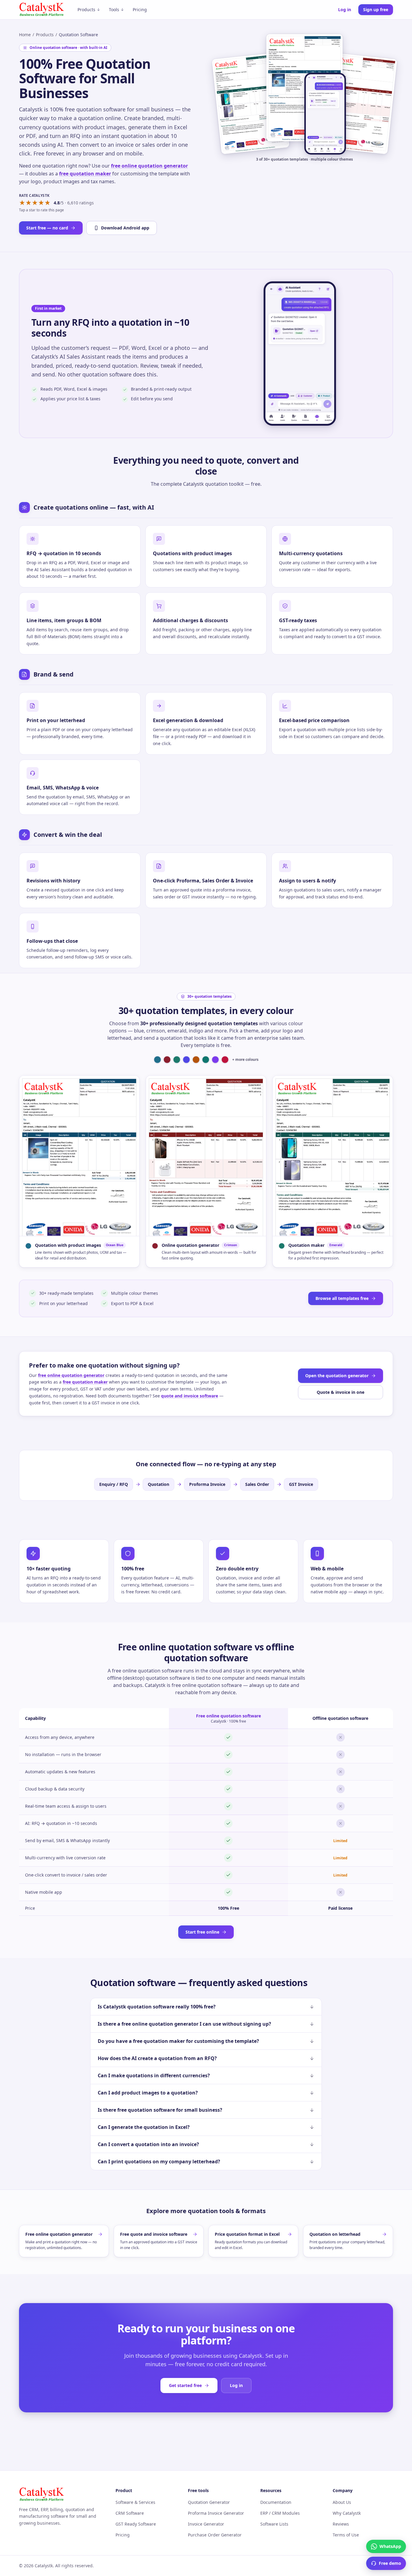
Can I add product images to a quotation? (148, 2093)
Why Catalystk (347, 2513)
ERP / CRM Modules (280, 2513)
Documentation (276, 2502)
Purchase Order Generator (215, 2535)
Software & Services (135, 2502)
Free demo (390, 2563)
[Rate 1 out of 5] (22, 203)
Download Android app (125, 228)
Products (86, 10)
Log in (345, 10)
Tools (114, 10)
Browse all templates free (342, 1298)
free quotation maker (85, 174)
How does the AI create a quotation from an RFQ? (157, 2058)
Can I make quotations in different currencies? (154, 2075)
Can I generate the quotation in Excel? (144, 2127)
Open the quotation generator (337, 1376)
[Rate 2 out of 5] (29, 203)
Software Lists (274, 2524)
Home (25, 35)
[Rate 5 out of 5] (48, 203)
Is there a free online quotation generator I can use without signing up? (184, 2024)
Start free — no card (47, 228)
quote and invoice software (190, 1396)
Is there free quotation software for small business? (160, 2110)
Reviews (341, 2524)
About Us (342, 2502)
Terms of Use (346, 2535)
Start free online (202, 1932)
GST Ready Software (136, 2524)
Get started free (185, 2385)
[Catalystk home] (42, 10)
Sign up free (376, 10)
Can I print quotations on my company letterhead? (159, 2162)
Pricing (140, 10)
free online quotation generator (149, 166)
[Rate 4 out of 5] (41, 203)
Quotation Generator (209, 2502)
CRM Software (130, 2513)
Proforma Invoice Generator (216, 2513)
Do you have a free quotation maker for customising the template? (178, 2041)
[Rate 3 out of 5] (35, 203)
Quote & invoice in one (341, 1392)
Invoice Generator (206, 2524)
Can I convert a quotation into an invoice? (148, 2144)
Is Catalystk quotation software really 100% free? (157, 2007)
